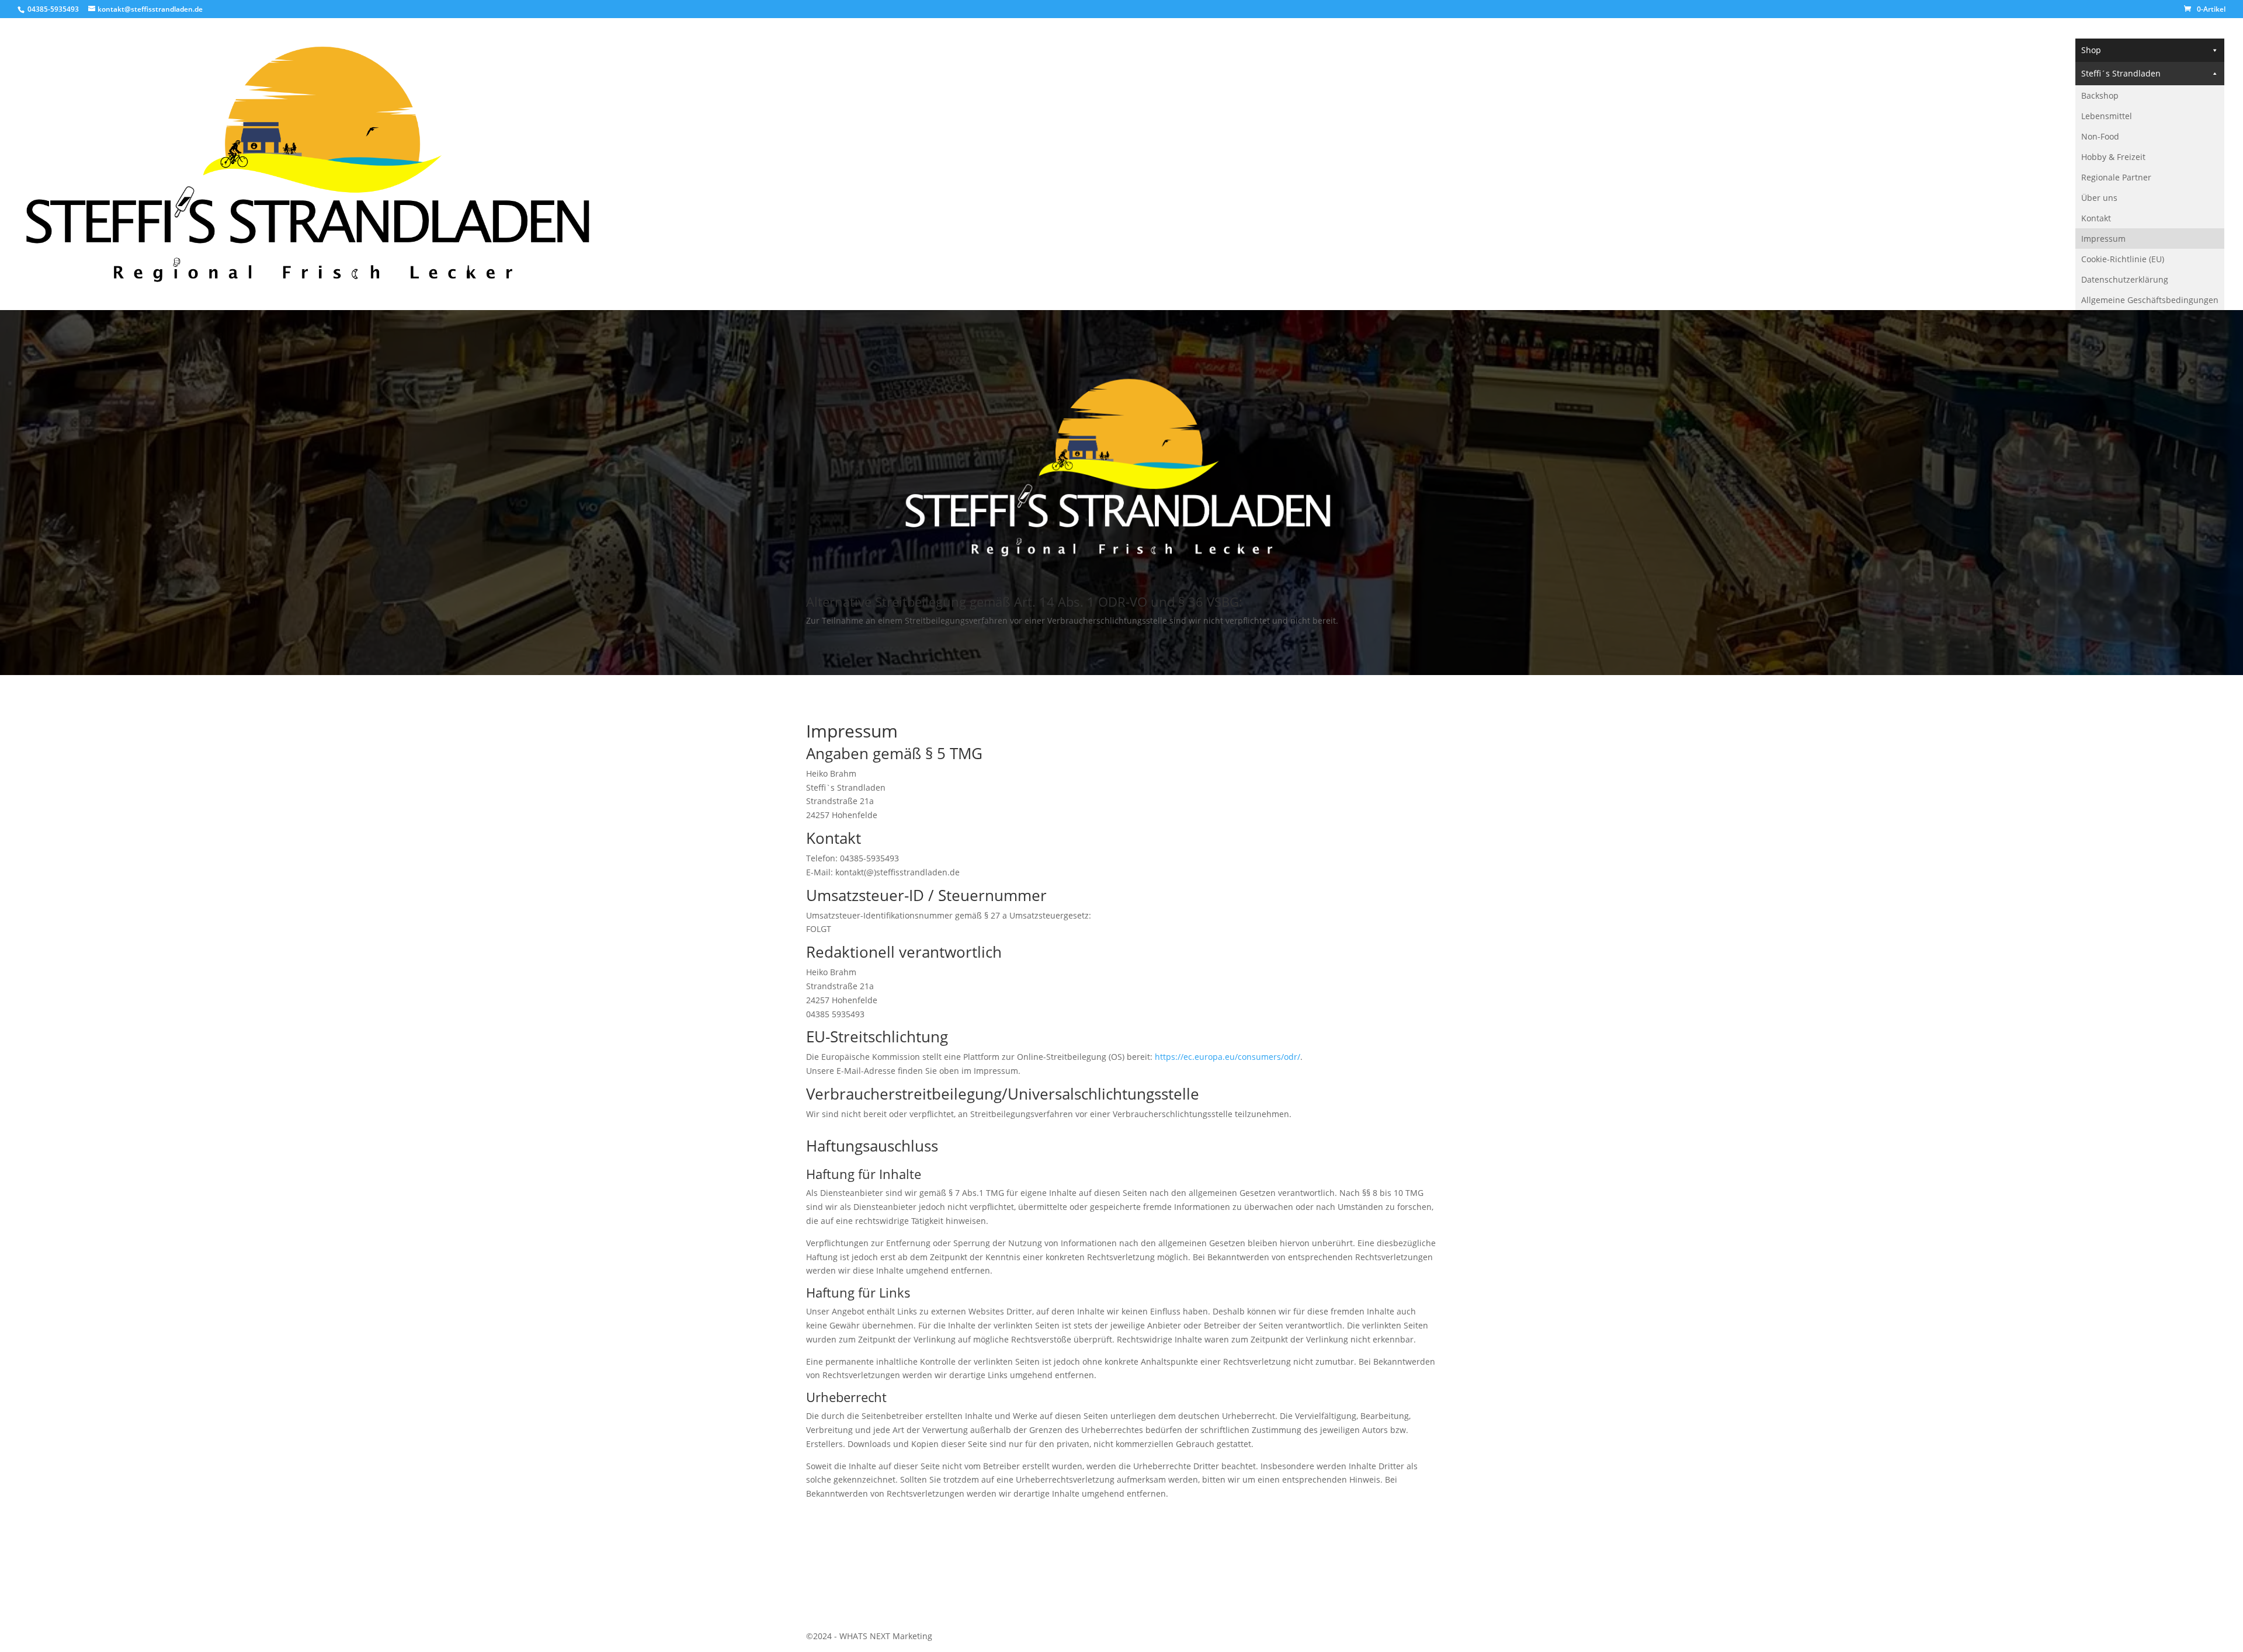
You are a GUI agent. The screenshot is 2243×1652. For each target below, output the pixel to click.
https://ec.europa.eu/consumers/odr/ (1228, 1057)
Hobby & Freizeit (2113, 157)
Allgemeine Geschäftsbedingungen (2150, 300)
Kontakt (2096, 218)
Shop (2091, 50)
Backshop (2100, 95)
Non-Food (2100, 136)
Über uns (2099, 198)
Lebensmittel (2107, 116)
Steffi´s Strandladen (2121, 73)
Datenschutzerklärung (2125, 279)
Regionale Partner (2116, 177)
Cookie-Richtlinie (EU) (2123, 259)
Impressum (2103, 239)
